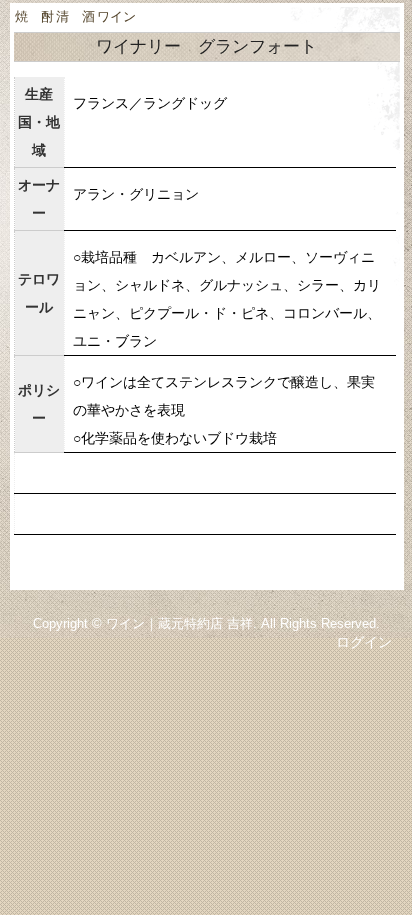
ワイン (116, 16)
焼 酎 (34, 16)
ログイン (364, 642)
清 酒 (75, 16)
